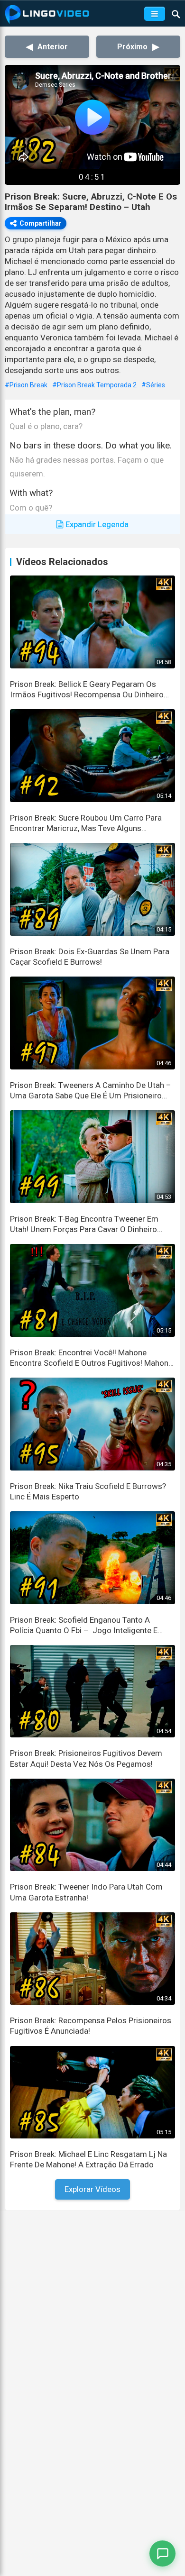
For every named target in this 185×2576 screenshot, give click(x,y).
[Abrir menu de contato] (162, 2553)
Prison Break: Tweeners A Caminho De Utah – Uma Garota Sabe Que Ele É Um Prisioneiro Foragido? (91, 1091)
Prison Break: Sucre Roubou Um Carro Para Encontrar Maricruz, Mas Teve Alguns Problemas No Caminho (86, 823)
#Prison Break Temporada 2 (94, 385)
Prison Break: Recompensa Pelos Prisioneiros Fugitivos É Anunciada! (91, 2026)
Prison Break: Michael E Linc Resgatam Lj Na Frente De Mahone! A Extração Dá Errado (88, 2159)
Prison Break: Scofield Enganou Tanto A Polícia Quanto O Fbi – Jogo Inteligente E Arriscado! (84, 1625)
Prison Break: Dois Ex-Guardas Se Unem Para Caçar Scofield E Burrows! (90, 957)
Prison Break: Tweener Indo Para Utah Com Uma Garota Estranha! (86, 1892)
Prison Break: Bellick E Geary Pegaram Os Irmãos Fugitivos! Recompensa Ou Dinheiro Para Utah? (87, 690)
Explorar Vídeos (92, 2189)
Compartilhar (41, 223)
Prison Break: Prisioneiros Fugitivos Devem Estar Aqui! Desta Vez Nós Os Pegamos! (86, 1758)
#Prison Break (26, 385)
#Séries (153, 385)
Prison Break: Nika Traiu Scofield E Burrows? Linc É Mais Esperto (88, 1491)
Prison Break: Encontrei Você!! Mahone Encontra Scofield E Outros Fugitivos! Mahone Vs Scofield (91, 1358)
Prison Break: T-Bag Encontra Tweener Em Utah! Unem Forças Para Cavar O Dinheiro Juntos (84, 1224)
